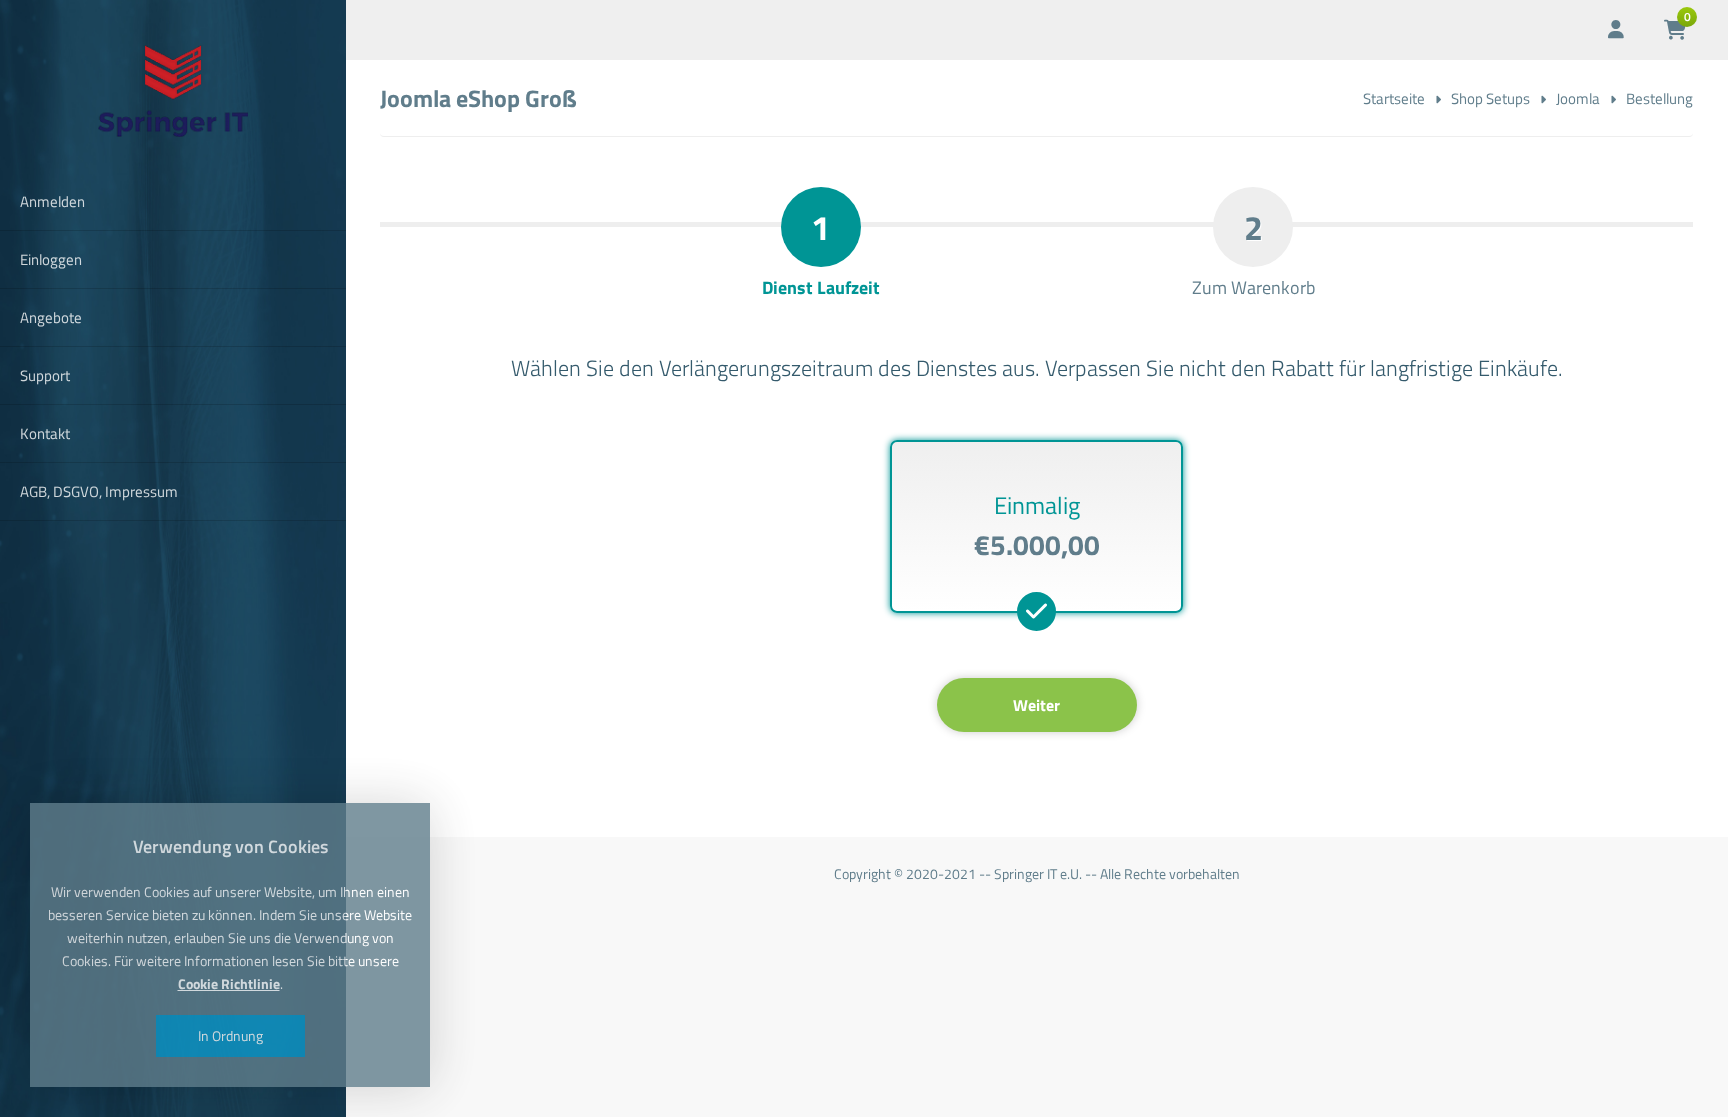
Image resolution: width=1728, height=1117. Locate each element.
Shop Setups (1490, 98)
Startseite (1394, 98)
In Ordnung (230, 1035)
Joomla (1578, 98)
